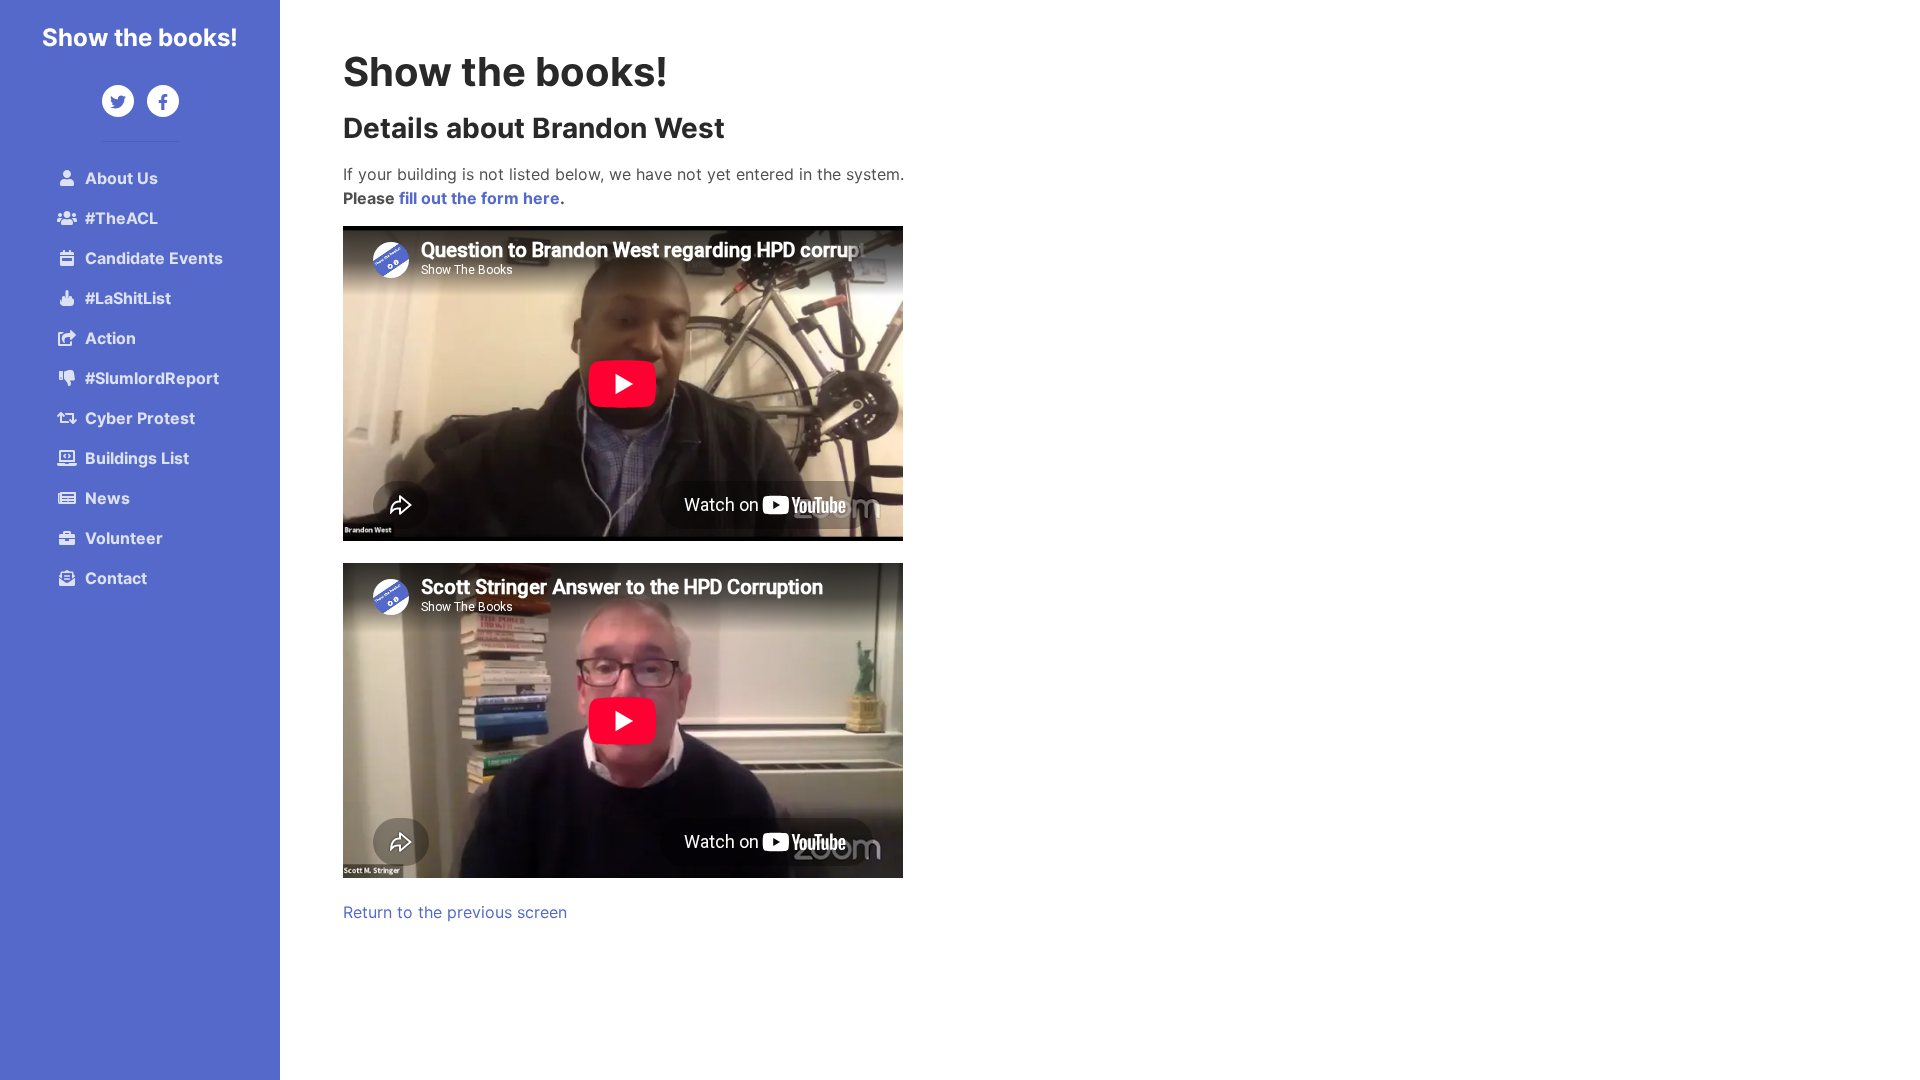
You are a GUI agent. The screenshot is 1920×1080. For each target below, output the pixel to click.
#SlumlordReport (152, 378)
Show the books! (140, 37)
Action (110, 338)
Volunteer (124, 538)
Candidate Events (154, 258)
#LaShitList (128, 298)
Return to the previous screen (455, 912)
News (107, 498)
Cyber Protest (140, 418)
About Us (121, 178)
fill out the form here (479, 198)
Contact (116, 578)
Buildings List (137, 458)
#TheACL (121, 218)
